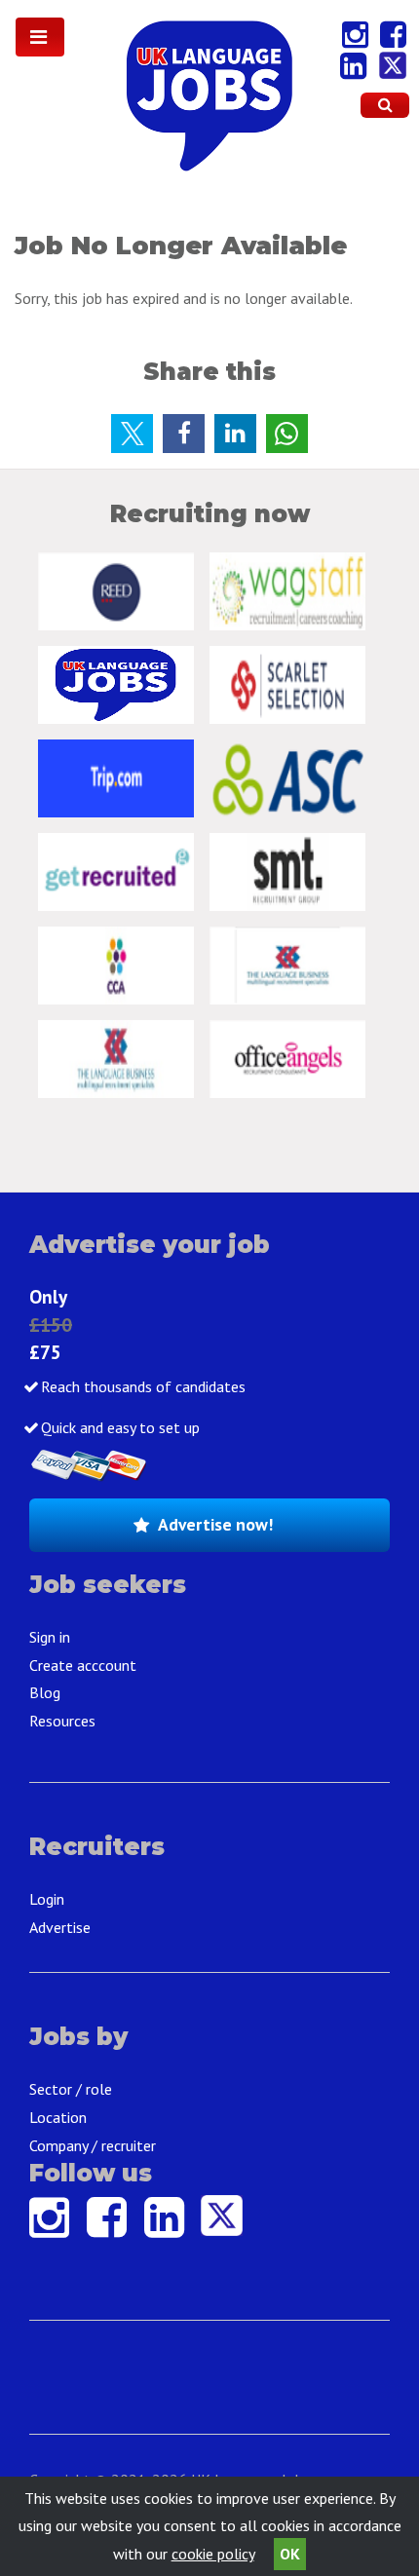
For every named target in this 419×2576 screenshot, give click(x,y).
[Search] (385, 105)
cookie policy (213, 2554)
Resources (62, 1721)
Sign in (50, 1637)
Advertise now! (215, 1524)
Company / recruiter (93, 2145)
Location (58, 2117)
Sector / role (71, 2089)
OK (290, 2554)
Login (47, 1899)
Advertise (60, 1927)
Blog (45, 1692)
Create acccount (83, 1665)
